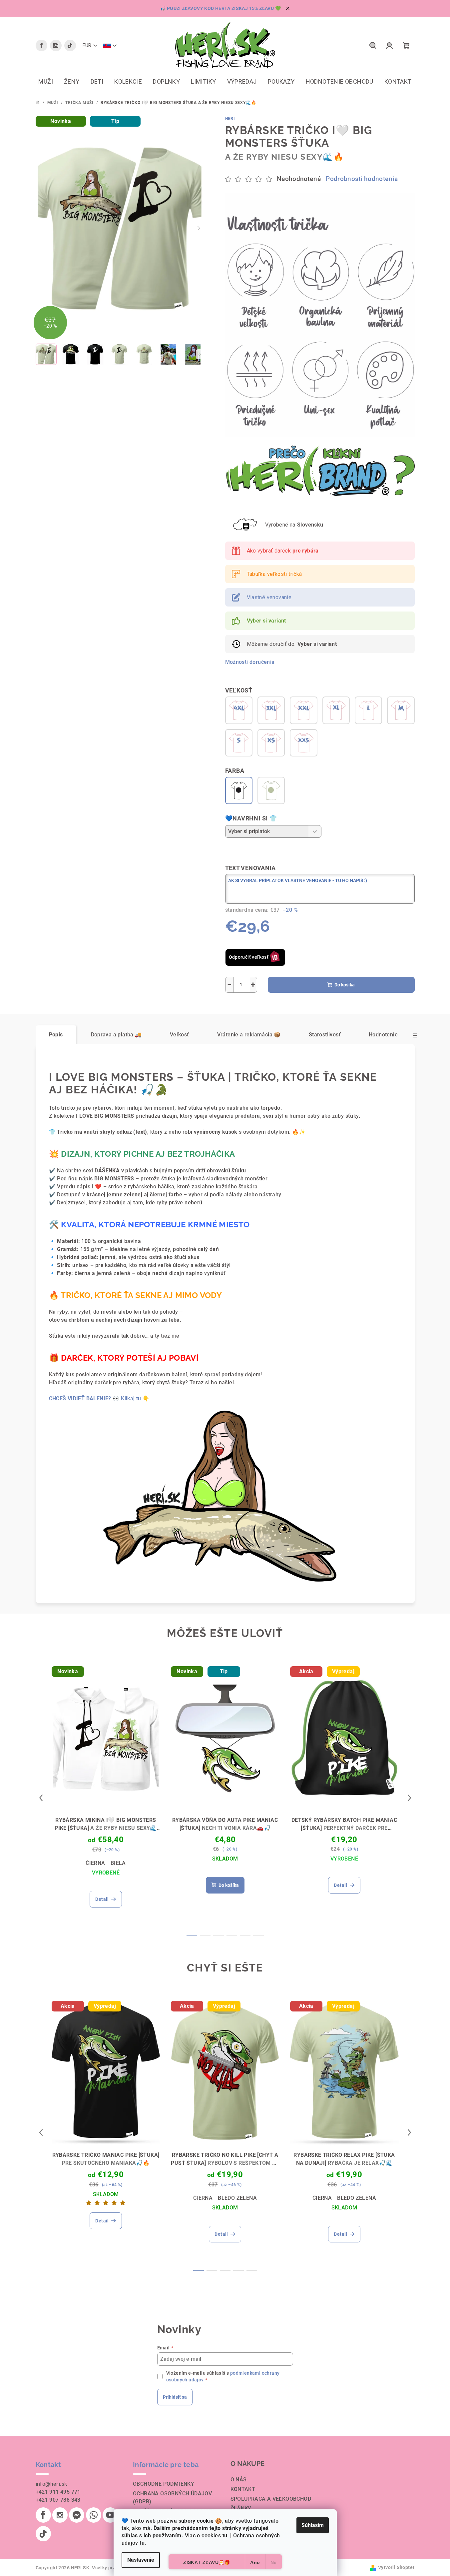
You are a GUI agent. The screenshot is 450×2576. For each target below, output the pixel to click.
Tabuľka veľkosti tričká (274, 574)
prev (41, 1798)
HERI (230, 119)
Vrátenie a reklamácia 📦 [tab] (249, 1035)
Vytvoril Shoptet (396, 2567)
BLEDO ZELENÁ (237, 2198)
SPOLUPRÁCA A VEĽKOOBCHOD (271, 2499)
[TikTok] (70, 45)
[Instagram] (56, 45)
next (409, 1798)
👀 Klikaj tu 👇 (99, 1398)
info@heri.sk (51, 2484)
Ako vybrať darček (283, 551)
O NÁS (239, 2480)
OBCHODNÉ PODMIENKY (164, 2484)
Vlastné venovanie (269, 597)
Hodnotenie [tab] (383, 1035)
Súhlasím (313, 2525)
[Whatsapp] (94, 2515)
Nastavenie (141, 2560)
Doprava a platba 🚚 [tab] (116, 1035)
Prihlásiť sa (175, 2397)
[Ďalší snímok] (199, 228)
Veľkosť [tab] (180, 1035)
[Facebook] (41, 45)
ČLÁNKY (241, 2509)
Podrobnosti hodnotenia (362, 179)
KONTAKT (243, 2489)
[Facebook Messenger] (77, 2515)
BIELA (118, 1863)
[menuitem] (46, 82)
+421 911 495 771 (58, 2492)
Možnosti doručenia (250, 662)
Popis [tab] (56, 1035)
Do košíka (345, 985)
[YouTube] (110, 2515)
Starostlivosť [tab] (325, 1035)
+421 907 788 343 (58, 2500)
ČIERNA (95, 1863)
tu (225, 2536)
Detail (102, 1899)
